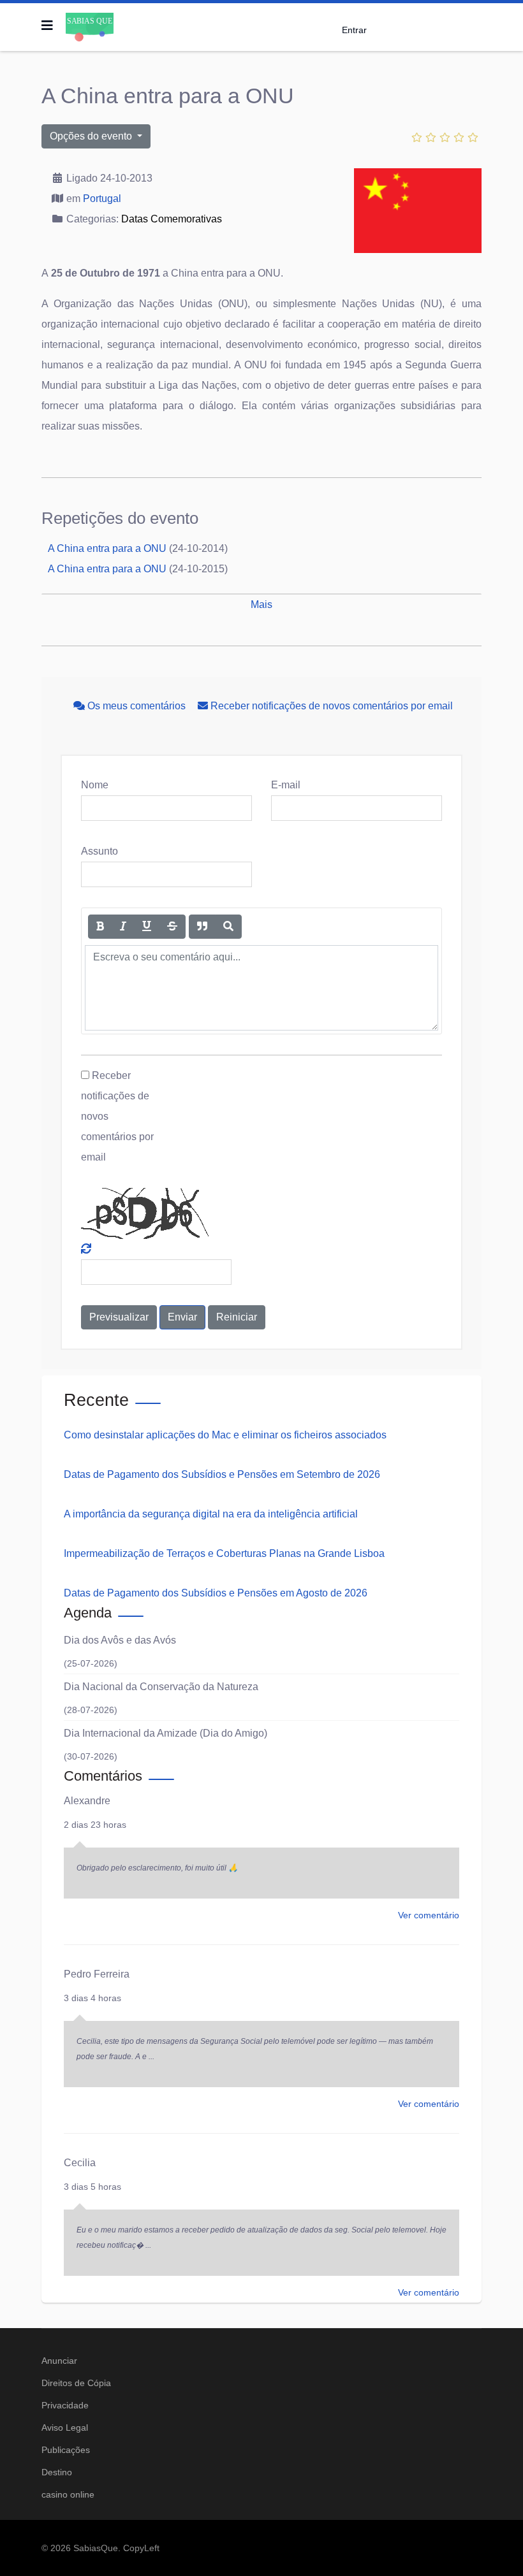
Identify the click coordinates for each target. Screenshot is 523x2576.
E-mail (286, 785)
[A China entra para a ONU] (418, 211)
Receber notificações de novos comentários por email (330, 706)
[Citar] (202, 927)
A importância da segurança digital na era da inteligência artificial (211, 1514)
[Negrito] (100, 927)
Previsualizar (119, 1317)
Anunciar (59, 2361)
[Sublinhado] (147, 927)
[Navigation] (47, 25)
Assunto (99, 851)
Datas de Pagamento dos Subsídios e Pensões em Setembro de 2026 (222, 1474)
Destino (57, 2472)
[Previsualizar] (228, 927)
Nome (95, 785)
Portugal (102, 199)
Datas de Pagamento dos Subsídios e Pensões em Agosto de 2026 (216, 1593)
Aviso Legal (65, 2428)
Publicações (66, 2450)
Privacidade (65, 2405)
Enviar (182, 1317)
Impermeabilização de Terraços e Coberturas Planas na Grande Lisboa (224, 1553)
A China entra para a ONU (107, 548)
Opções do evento (92, 136)
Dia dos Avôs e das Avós (120, 1640)
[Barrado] (172, 927)
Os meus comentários (136, 706)
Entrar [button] (354, 30)
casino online (68, 2494)
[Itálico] (123, 927)
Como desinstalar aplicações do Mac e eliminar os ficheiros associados (225, 1435)
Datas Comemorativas (172, 219)
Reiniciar (237, 1317)
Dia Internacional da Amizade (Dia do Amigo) (166, 1733)
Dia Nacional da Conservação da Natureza (161, 1687)
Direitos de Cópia (76, 2383)
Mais (261, 604)
